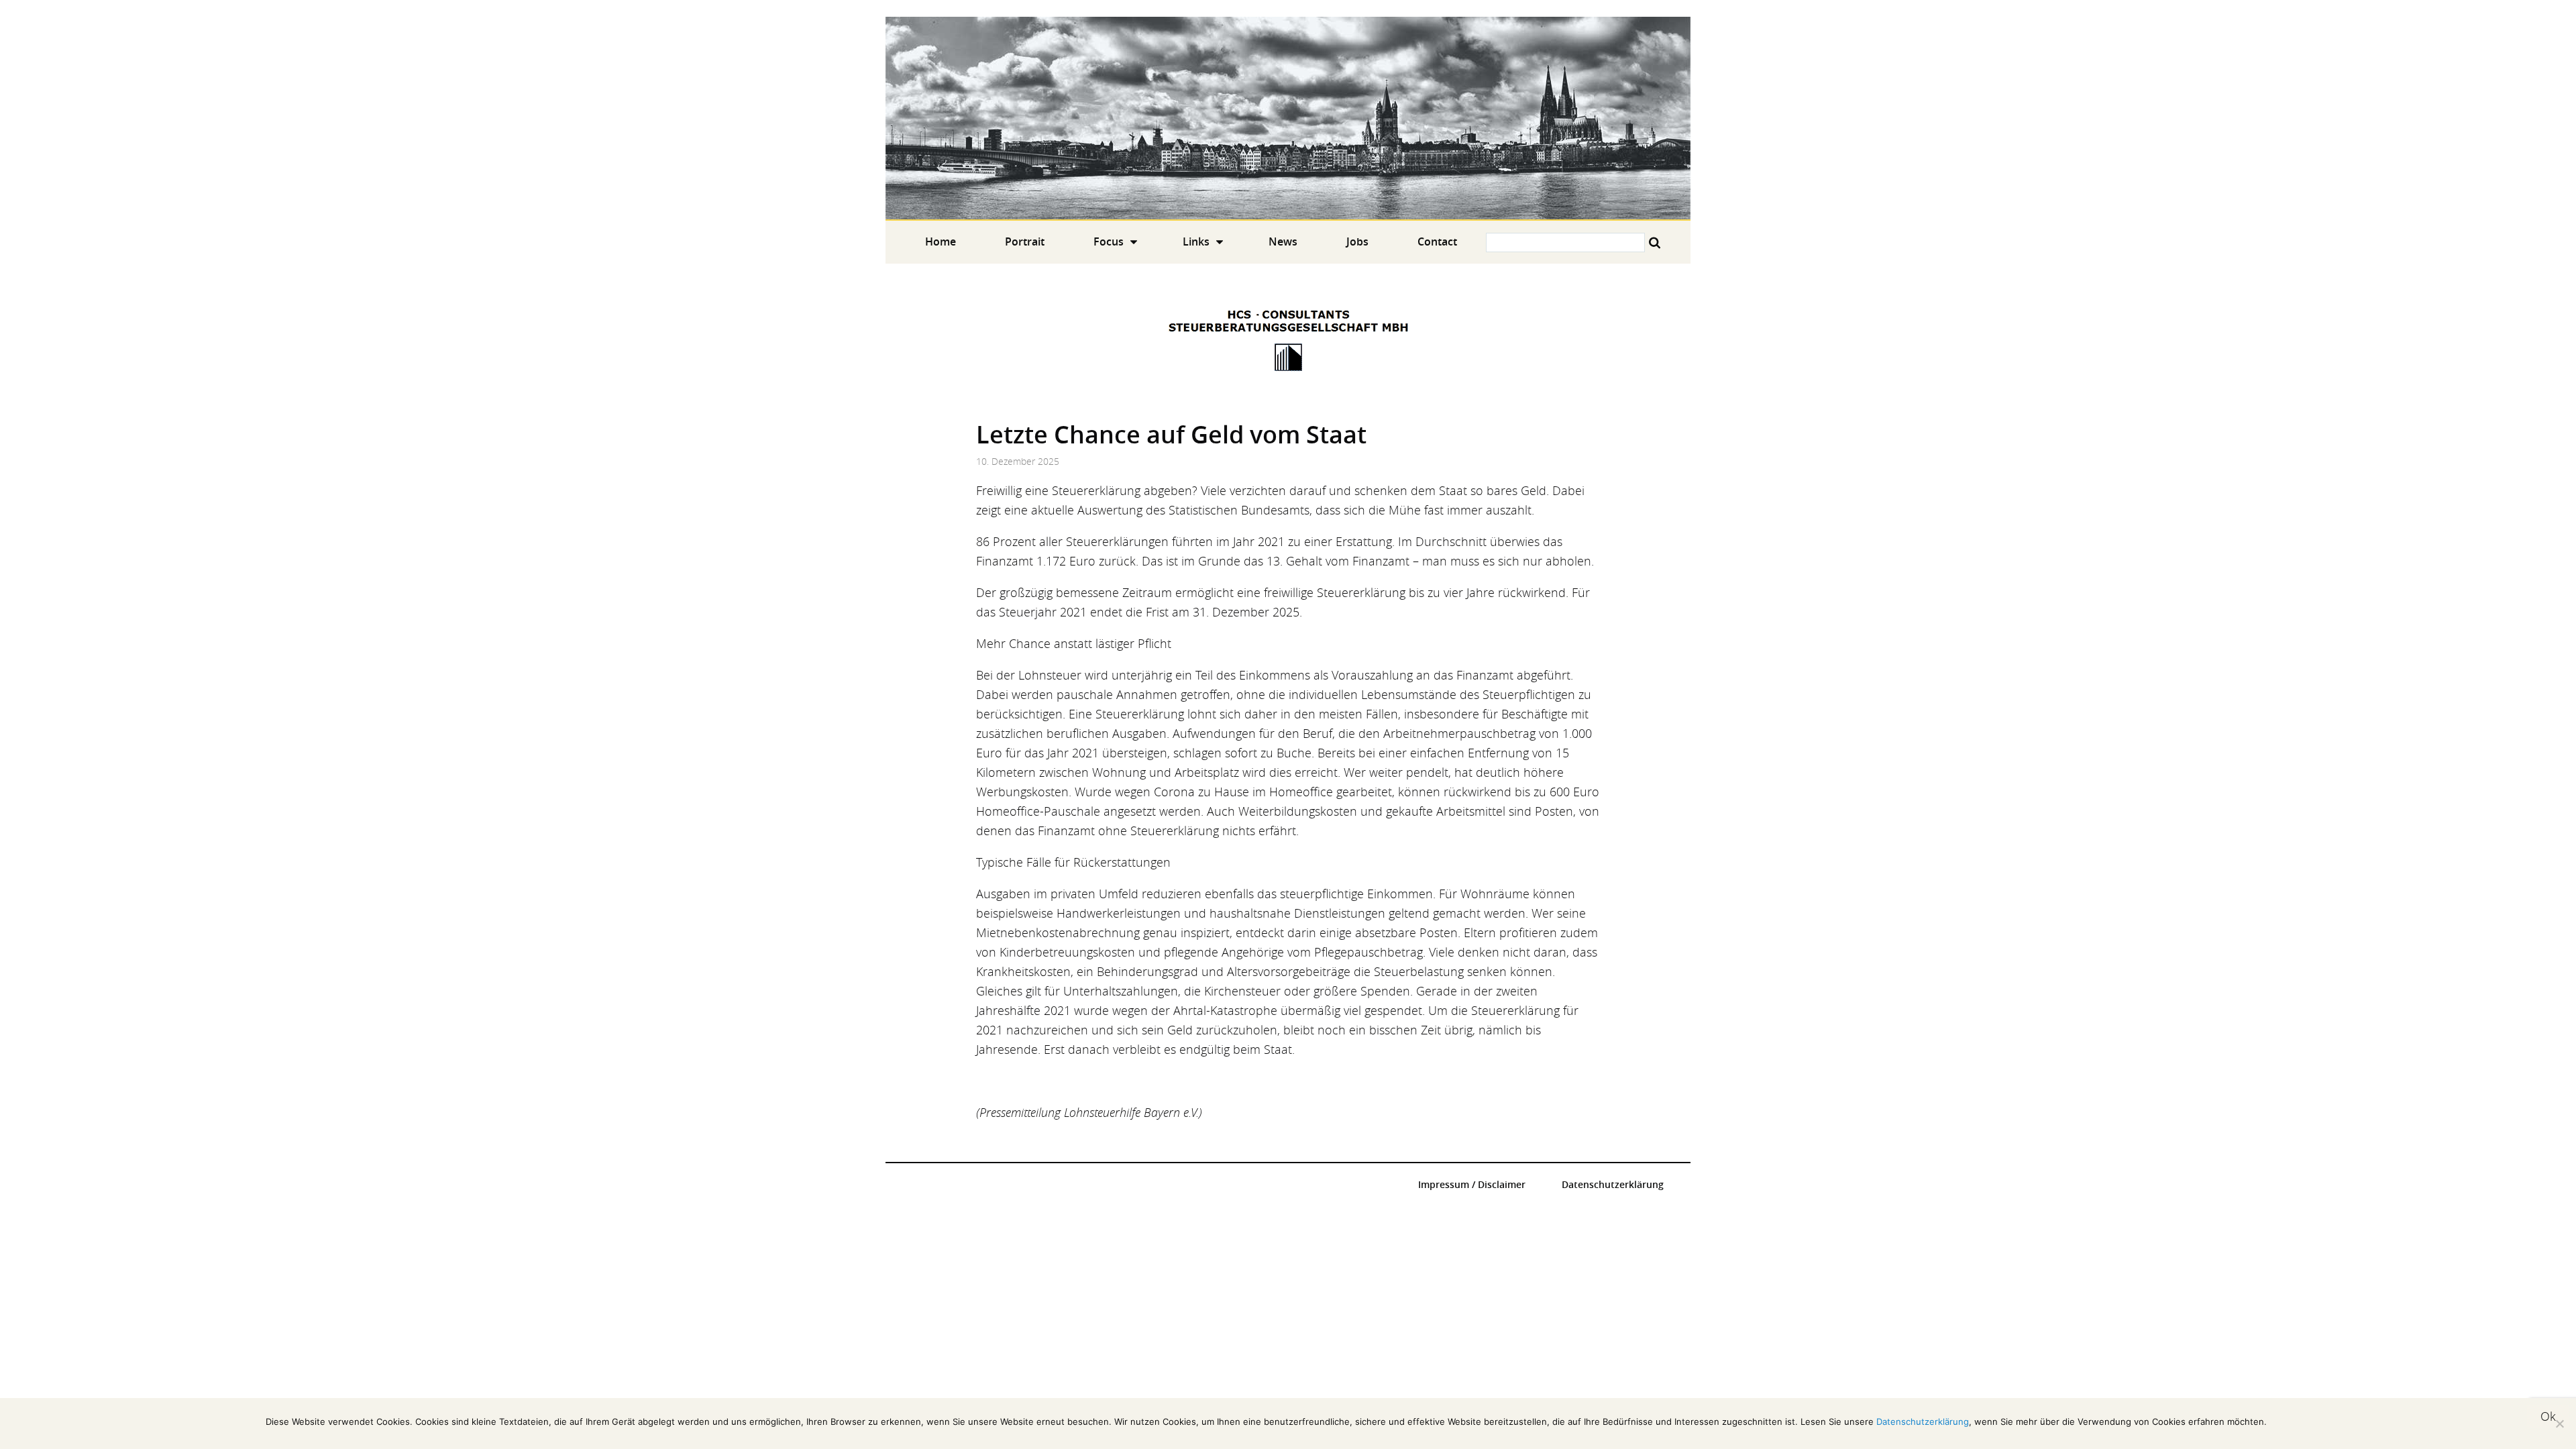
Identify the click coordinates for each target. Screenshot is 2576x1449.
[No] (2559, 1424)
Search (1655, 243)
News (1283, 241)
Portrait (1025, 241)
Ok (2548, 1416)
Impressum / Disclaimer (1472, 1185)
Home (1288, 118)
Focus (1109, 241)
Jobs (1357, 241)
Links (1196, 241)
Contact (1437, 241)
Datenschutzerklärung (1613, 1185)
